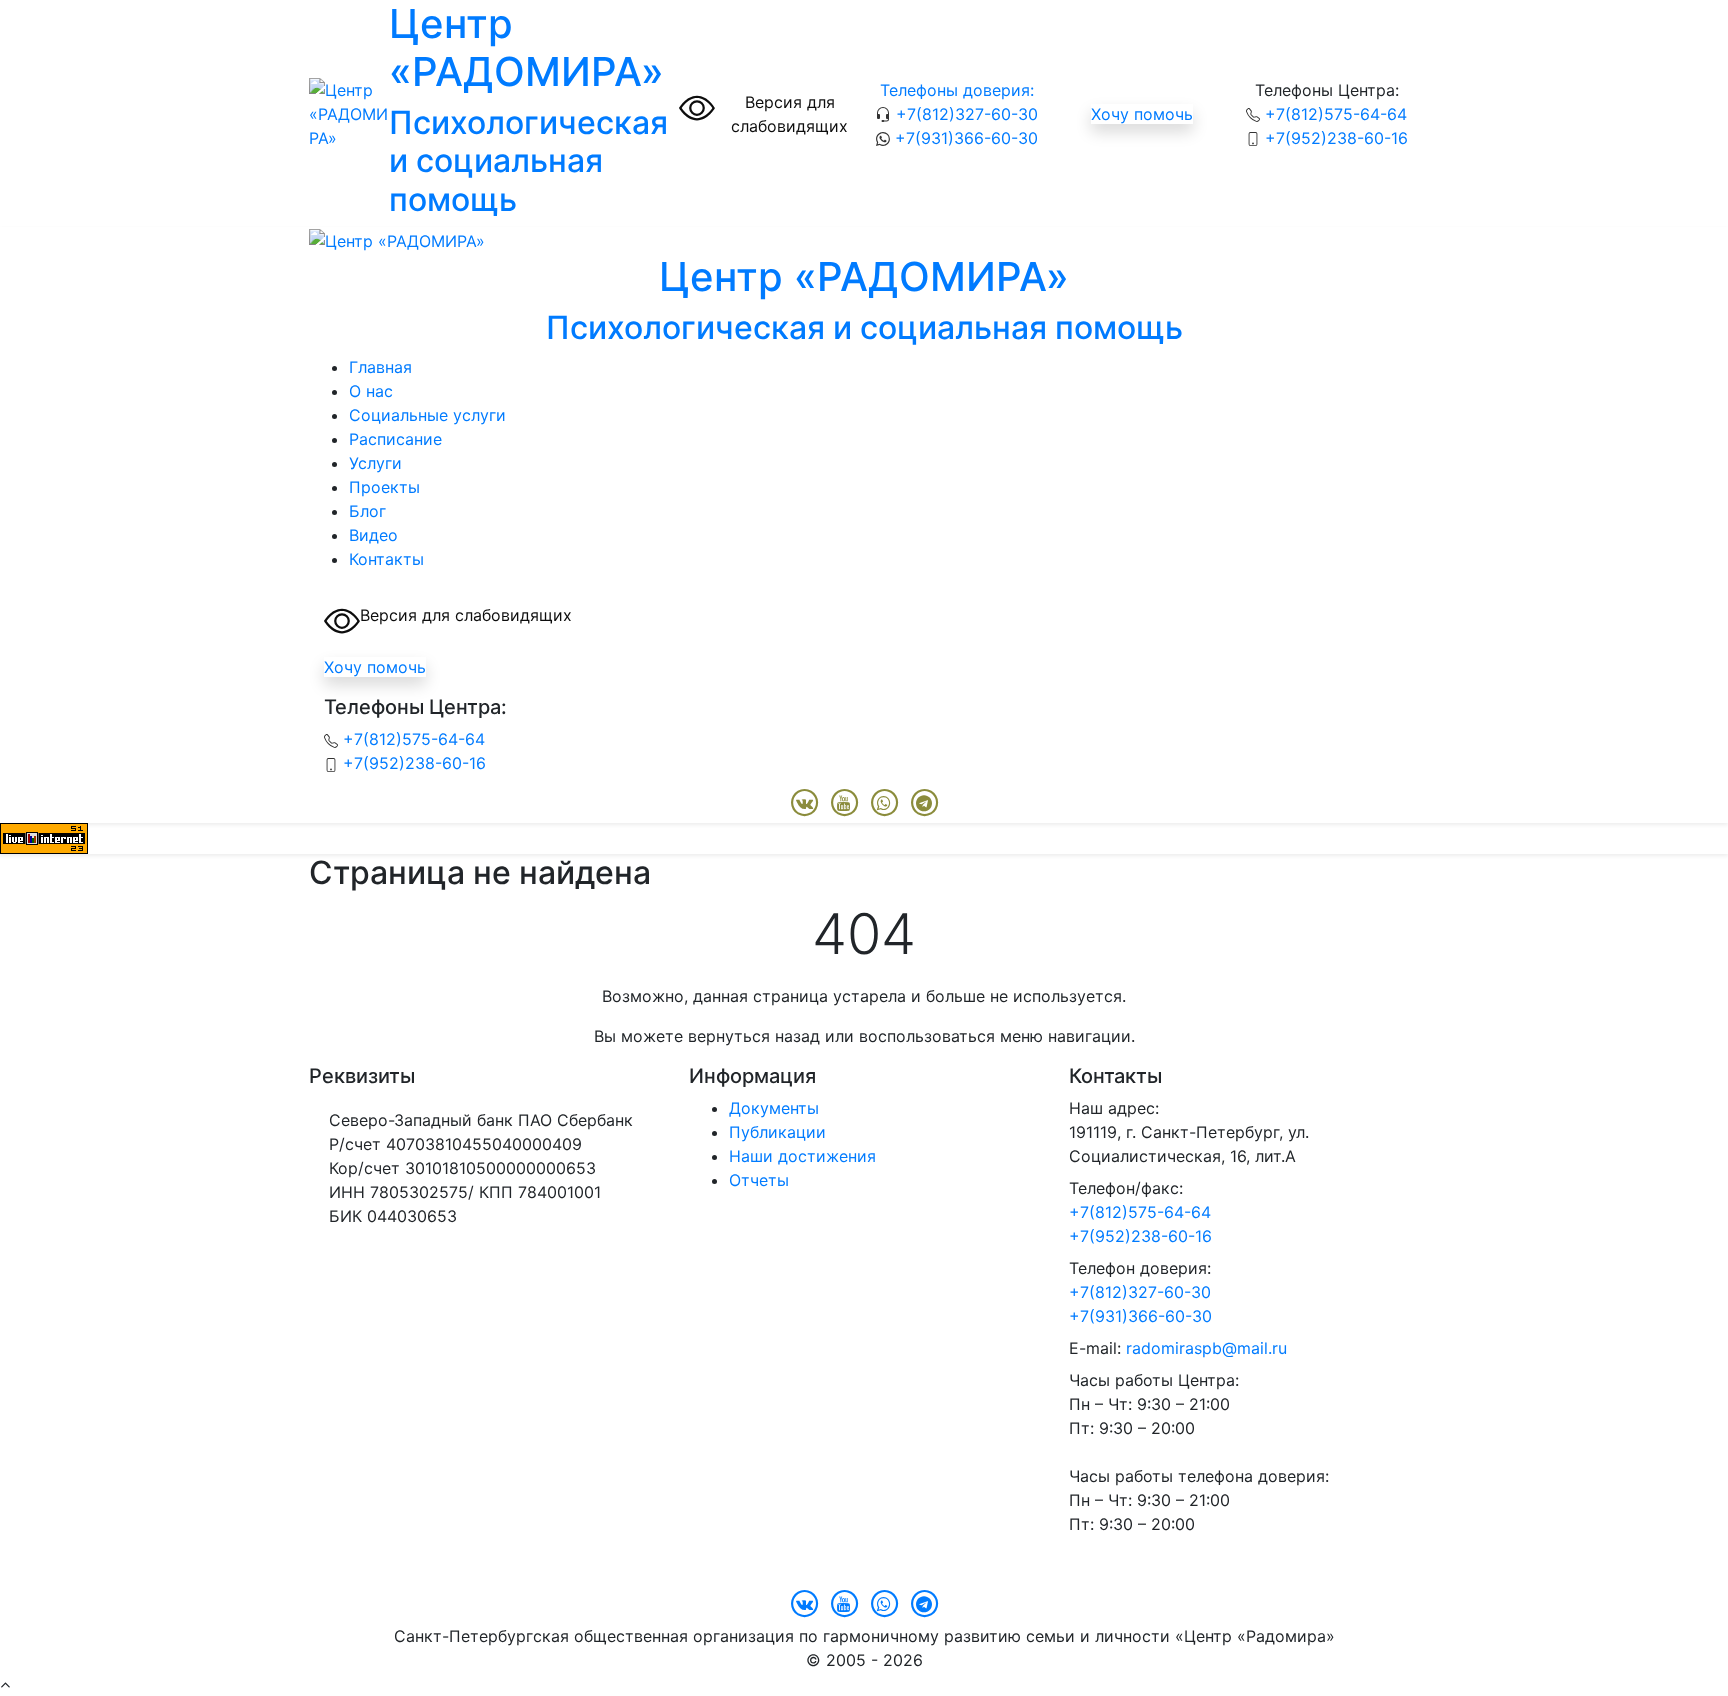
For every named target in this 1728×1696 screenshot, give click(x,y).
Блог (367, 511)
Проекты (384, 487)
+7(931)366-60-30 (964, 138)
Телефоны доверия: (957, 90)
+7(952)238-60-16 (1334, 138)
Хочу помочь (1142, 114)
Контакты (386, 559)
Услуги (375, 463)
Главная (380, 367)
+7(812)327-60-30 (964, 114)
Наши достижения (802, 1156)
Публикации (777, 1132)
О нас (371, 391)
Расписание (395, 439)
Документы (774, 1108)
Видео (373, 535)
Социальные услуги (427, 415)
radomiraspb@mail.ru (1206, 1348)
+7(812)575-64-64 (1333, 114)
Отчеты (759, 1180)
